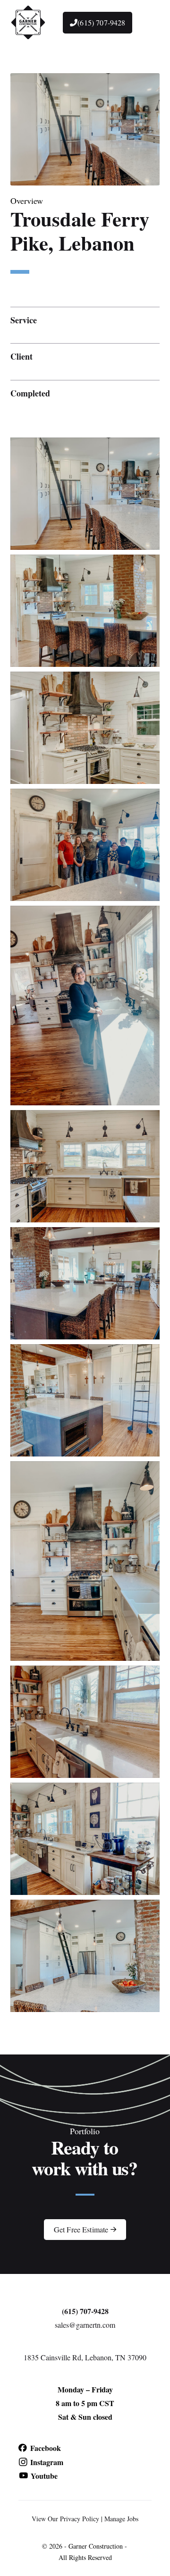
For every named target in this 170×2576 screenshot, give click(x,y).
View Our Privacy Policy (65, 2519)
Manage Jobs (121, 2519)
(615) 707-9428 (85, 2311)
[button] (148, 23)
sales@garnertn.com (85, 2325)
